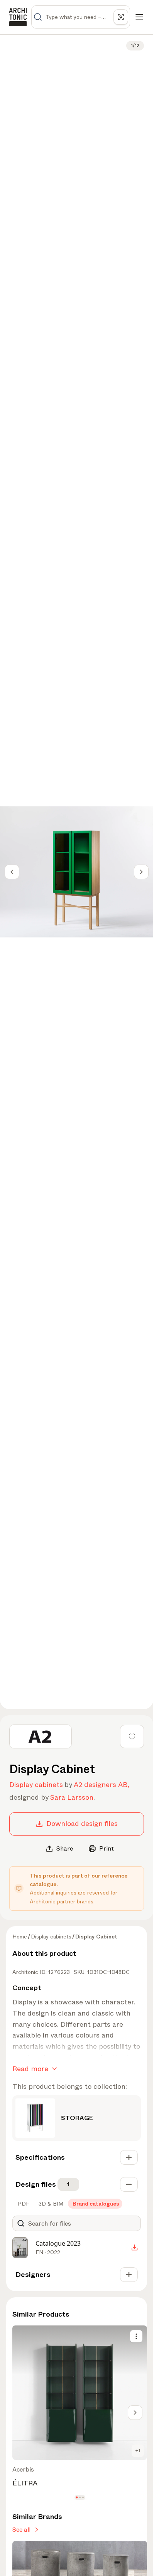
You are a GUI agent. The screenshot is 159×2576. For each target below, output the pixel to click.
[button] (77, 2497)
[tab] (23, 2204)
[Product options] (136, 2336)
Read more (30, 2069)
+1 (138, 2451)
